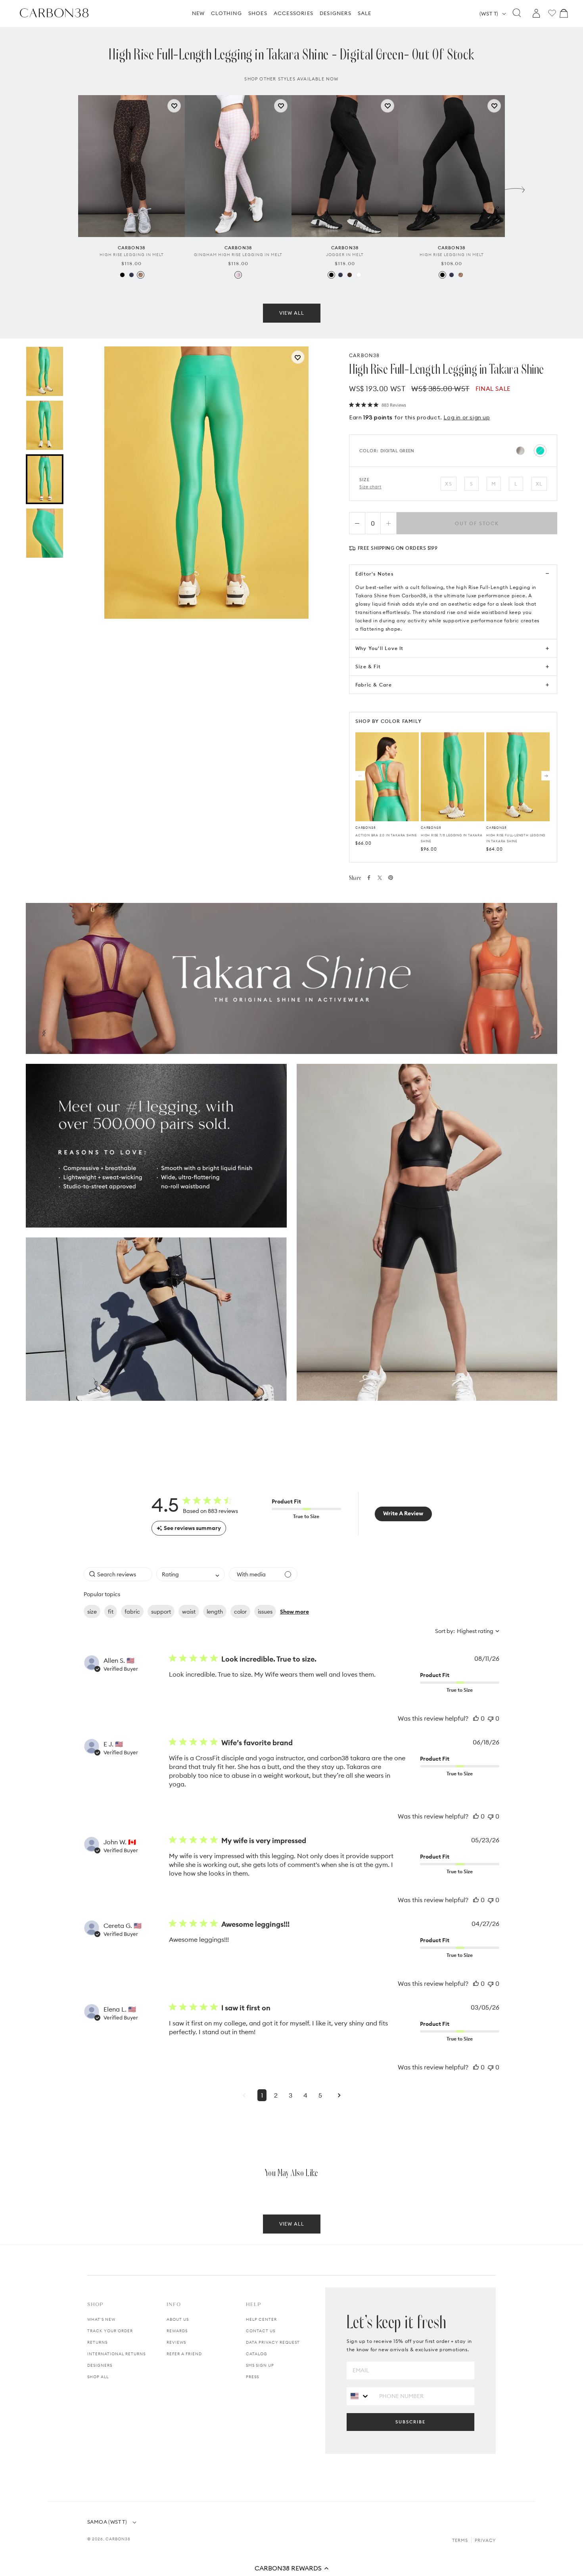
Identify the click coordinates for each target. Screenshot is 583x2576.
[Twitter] (380, 878)
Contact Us (261, 2331)
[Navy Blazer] (131, 275)
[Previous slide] (68, 187)
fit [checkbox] (111, 1612)
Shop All (98, 2377)
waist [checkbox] (189, 1612)
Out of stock (477, 523)
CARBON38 (364, 355)
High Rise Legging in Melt (132, 255)
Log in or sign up (467, 417)
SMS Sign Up (260, 2365)
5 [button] (320, 2095)
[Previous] (360, 776)
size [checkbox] (92, 1612)
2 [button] (276, 2095)
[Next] (546, 776)
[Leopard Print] (141, 275)
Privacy (485, 2540)
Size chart (370, 487)
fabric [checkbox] (132, 1612)
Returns (97, 2342)
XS (448, 484)
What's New (101, 2319)
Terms (460, 2540)
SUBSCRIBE (410, 2422)
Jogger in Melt (345, 255)
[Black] (122, 275)
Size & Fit (368, 666)
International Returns (116, 2354)
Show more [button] (294, 1612)
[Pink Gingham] (238, 275)
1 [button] (262, 2095)
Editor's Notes (374, 574)
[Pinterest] (391, 878)
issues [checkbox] (265, 1612)
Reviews (176, 2342)
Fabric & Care (374, 685)
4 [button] (305, 2095)
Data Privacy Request (273, 2342)
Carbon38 (118, 2539)
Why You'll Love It (380, 648)
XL (539, 484)
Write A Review (403, 1513)
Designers (100, 2365)
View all (292, 313)
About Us (178, 2319)
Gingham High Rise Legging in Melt (238, 255)
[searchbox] (118, 1574)
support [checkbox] (161, 1612)
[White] (359, 275)
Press (252, 2377)
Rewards (177, 2331)
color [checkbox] (240, 1612)
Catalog (257, 2354)
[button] (291, 2568)
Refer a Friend (184, 2354)
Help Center (261, 2319)
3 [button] (291, 2095)
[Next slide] (515, 187)
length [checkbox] (215, 1612)
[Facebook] (369, 878)
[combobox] (191, 1574)
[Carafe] (350, 275)
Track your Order (110, 2331)
